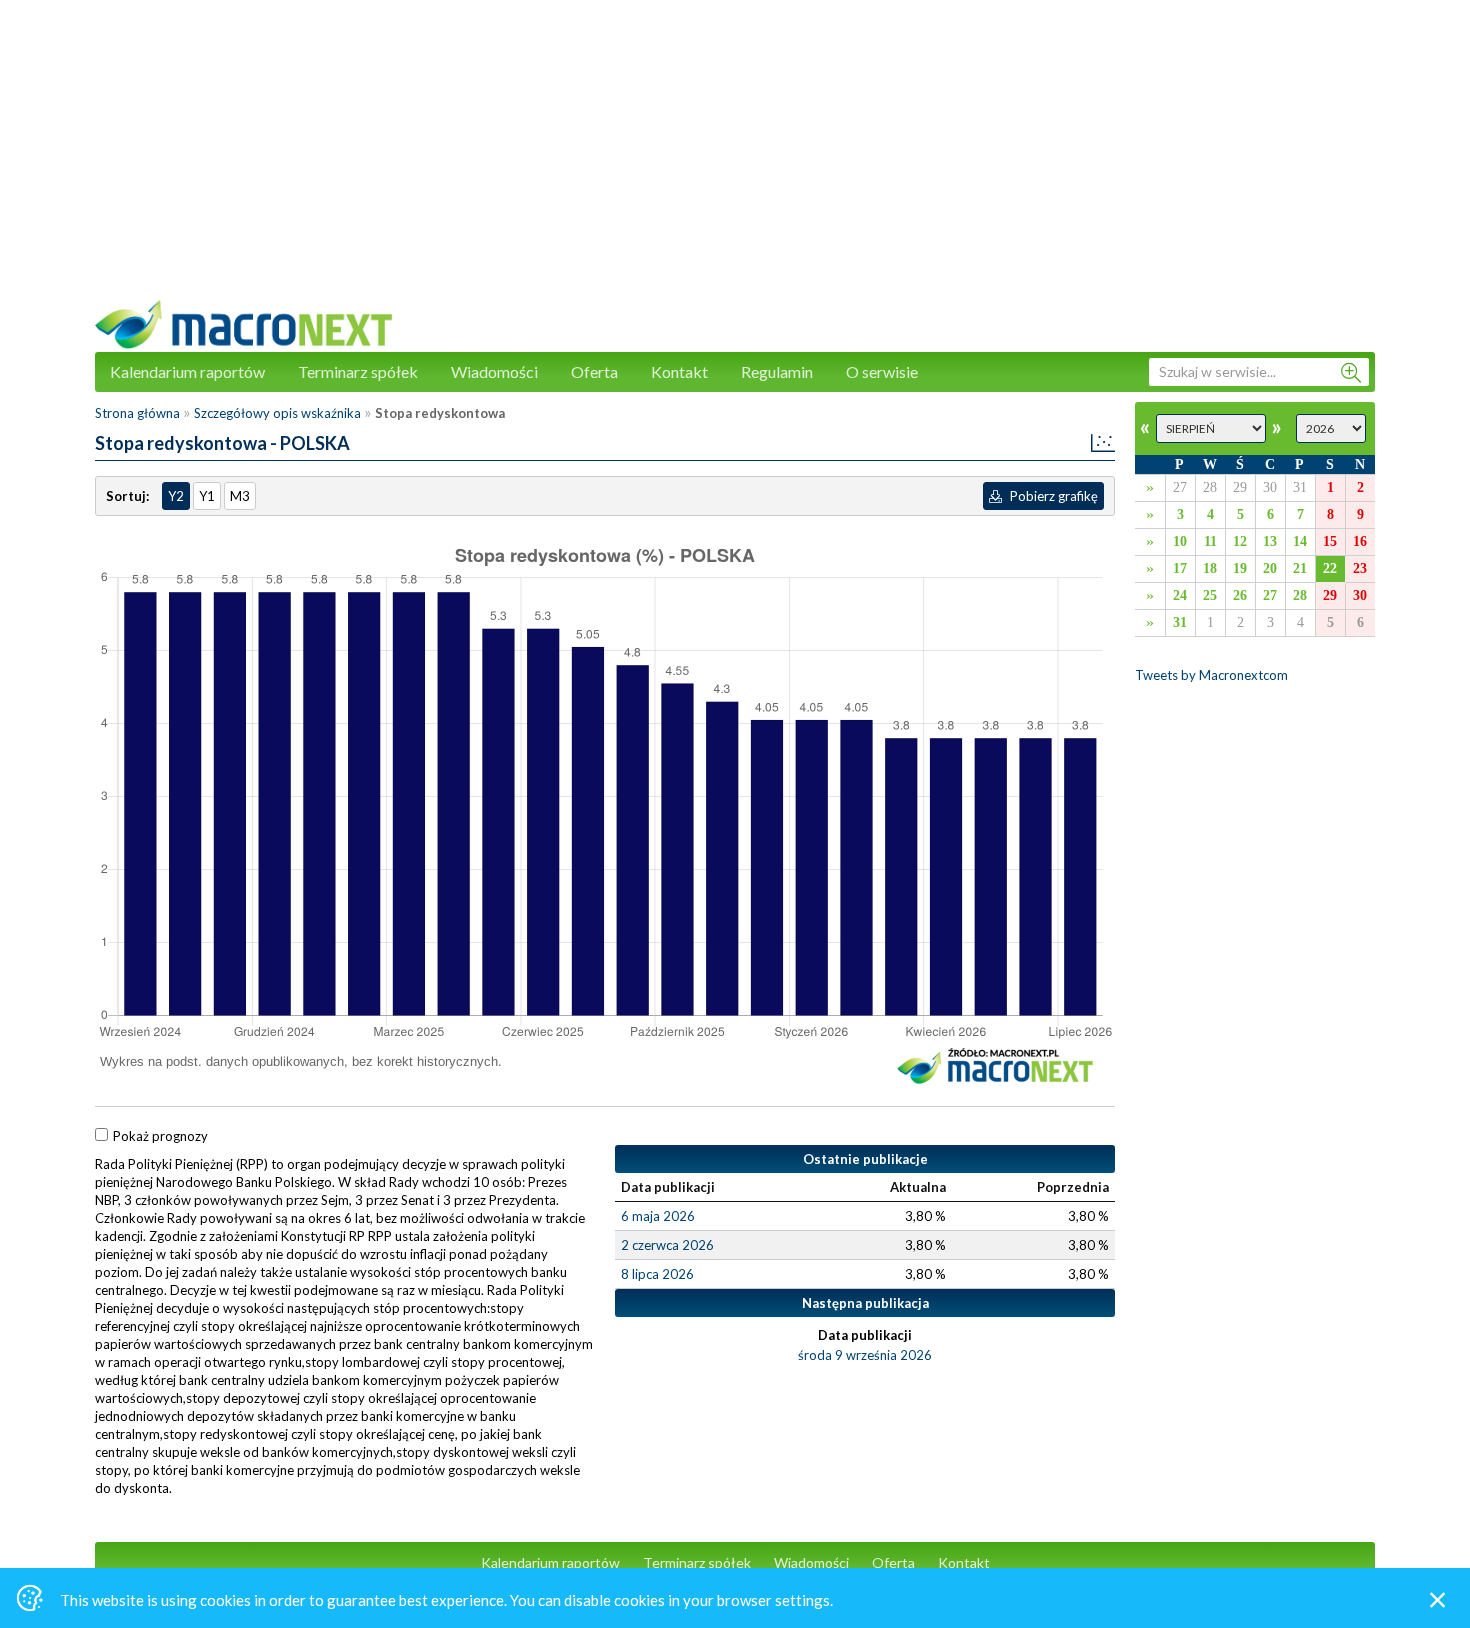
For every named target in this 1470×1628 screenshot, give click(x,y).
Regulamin (777, 371)
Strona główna (137, 413)
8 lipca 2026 (657, 1274)
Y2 (176, 496)
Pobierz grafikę (1052, 496)
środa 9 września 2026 (865, 1355)
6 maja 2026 (658, 1216)
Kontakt (679, 371)
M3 (240, 496)
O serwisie (882, 371)
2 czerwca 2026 (667, 1245)
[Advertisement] (735, 160)
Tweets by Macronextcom (1211, 675)
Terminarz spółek (358, 371)
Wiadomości (494, 371)
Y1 (207, 496)
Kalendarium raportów (187, 371)
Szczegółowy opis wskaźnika (277, 413)
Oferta (594, 371)
